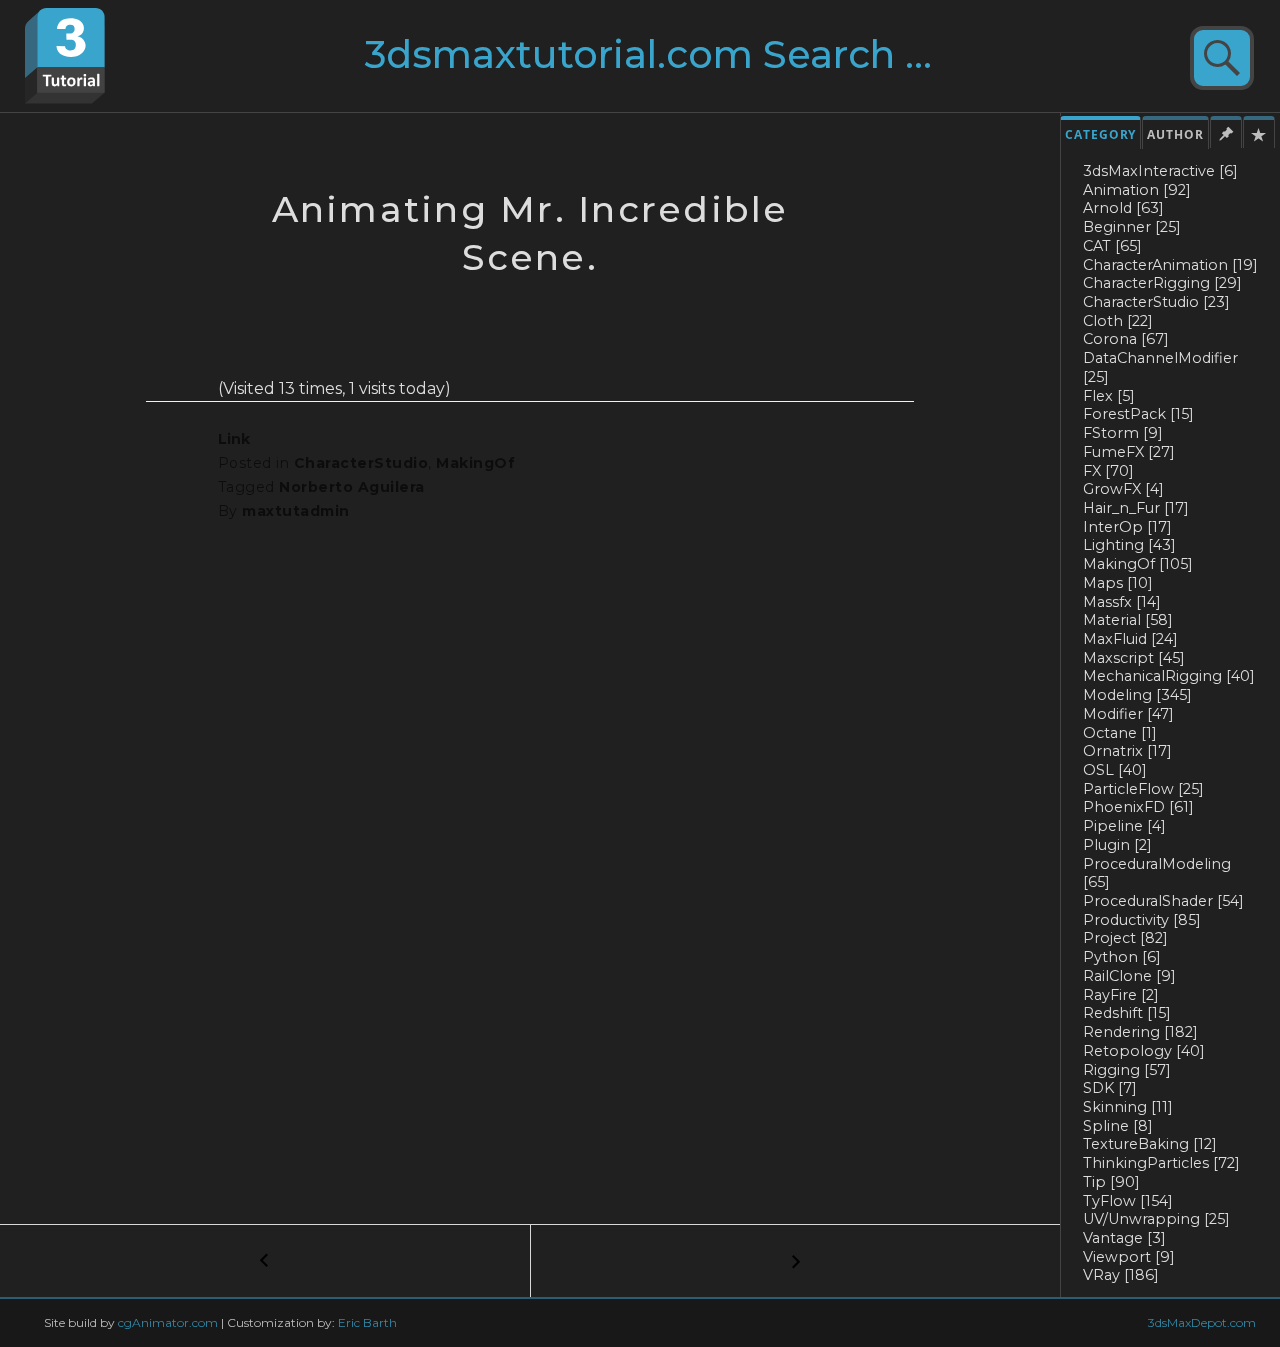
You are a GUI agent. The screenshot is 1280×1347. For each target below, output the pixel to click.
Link (234, 439)
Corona (1126, 339)
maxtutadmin (295, 511)
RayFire (1121, 995)
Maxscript (1134, 658)
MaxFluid (1130, 639)
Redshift (1127, 1013)
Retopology (1144, 1051)
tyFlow (1128, 1201)
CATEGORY (1100, 134)
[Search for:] (687, 62)
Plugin (1117, 845)
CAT (1112, 246)
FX (1108, 471)
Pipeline (1124, 826)
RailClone (1129, 976)
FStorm (1123, 433)
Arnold (1123, 208)
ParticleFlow (1143, 789)
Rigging (1127, 1070)
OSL (1115, 770)
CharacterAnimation (1170, 265)
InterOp (1127, 527)
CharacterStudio (1156, 302)
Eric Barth (367, 1322)
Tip (1111, 1182)
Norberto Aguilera (351, 487)
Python (1122, 957)
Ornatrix (1127, 751)
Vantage (1124, 1238)
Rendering (1140, 1032)
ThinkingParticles (1161, 1163)
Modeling (1137, 695)
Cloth (1118, 321)
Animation (1137, 190)
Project (1125, 938)
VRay (1121, 1275)
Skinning (1128, 1107)
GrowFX (1123, 489)
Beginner (1132, 227)
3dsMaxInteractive (1160, 171)
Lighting (1129, 545)
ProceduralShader (1163, 901)
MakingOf (1138, 564)
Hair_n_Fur (1136, 508)
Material (1128, 620)
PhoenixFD (1138, 807)
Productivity (1142, 920)
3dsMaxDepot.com (1202, 1322)
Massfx (1122, 602)
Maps (1118, 583)
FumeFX (1129, 452)
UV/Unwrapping (1156, 1219)
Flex (1109, 396)
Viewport (1129, 1257)
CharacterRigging (1162, 283)
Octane (1120, 733)
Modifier (1128, 714)
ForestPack (1138, 414)
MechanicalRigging (1169, 676)
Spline (1118, 1126)
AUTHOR (1175, 134)
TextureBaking (1150, 1144)
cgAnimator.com (168, 1322)
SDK (1110, 1088)
